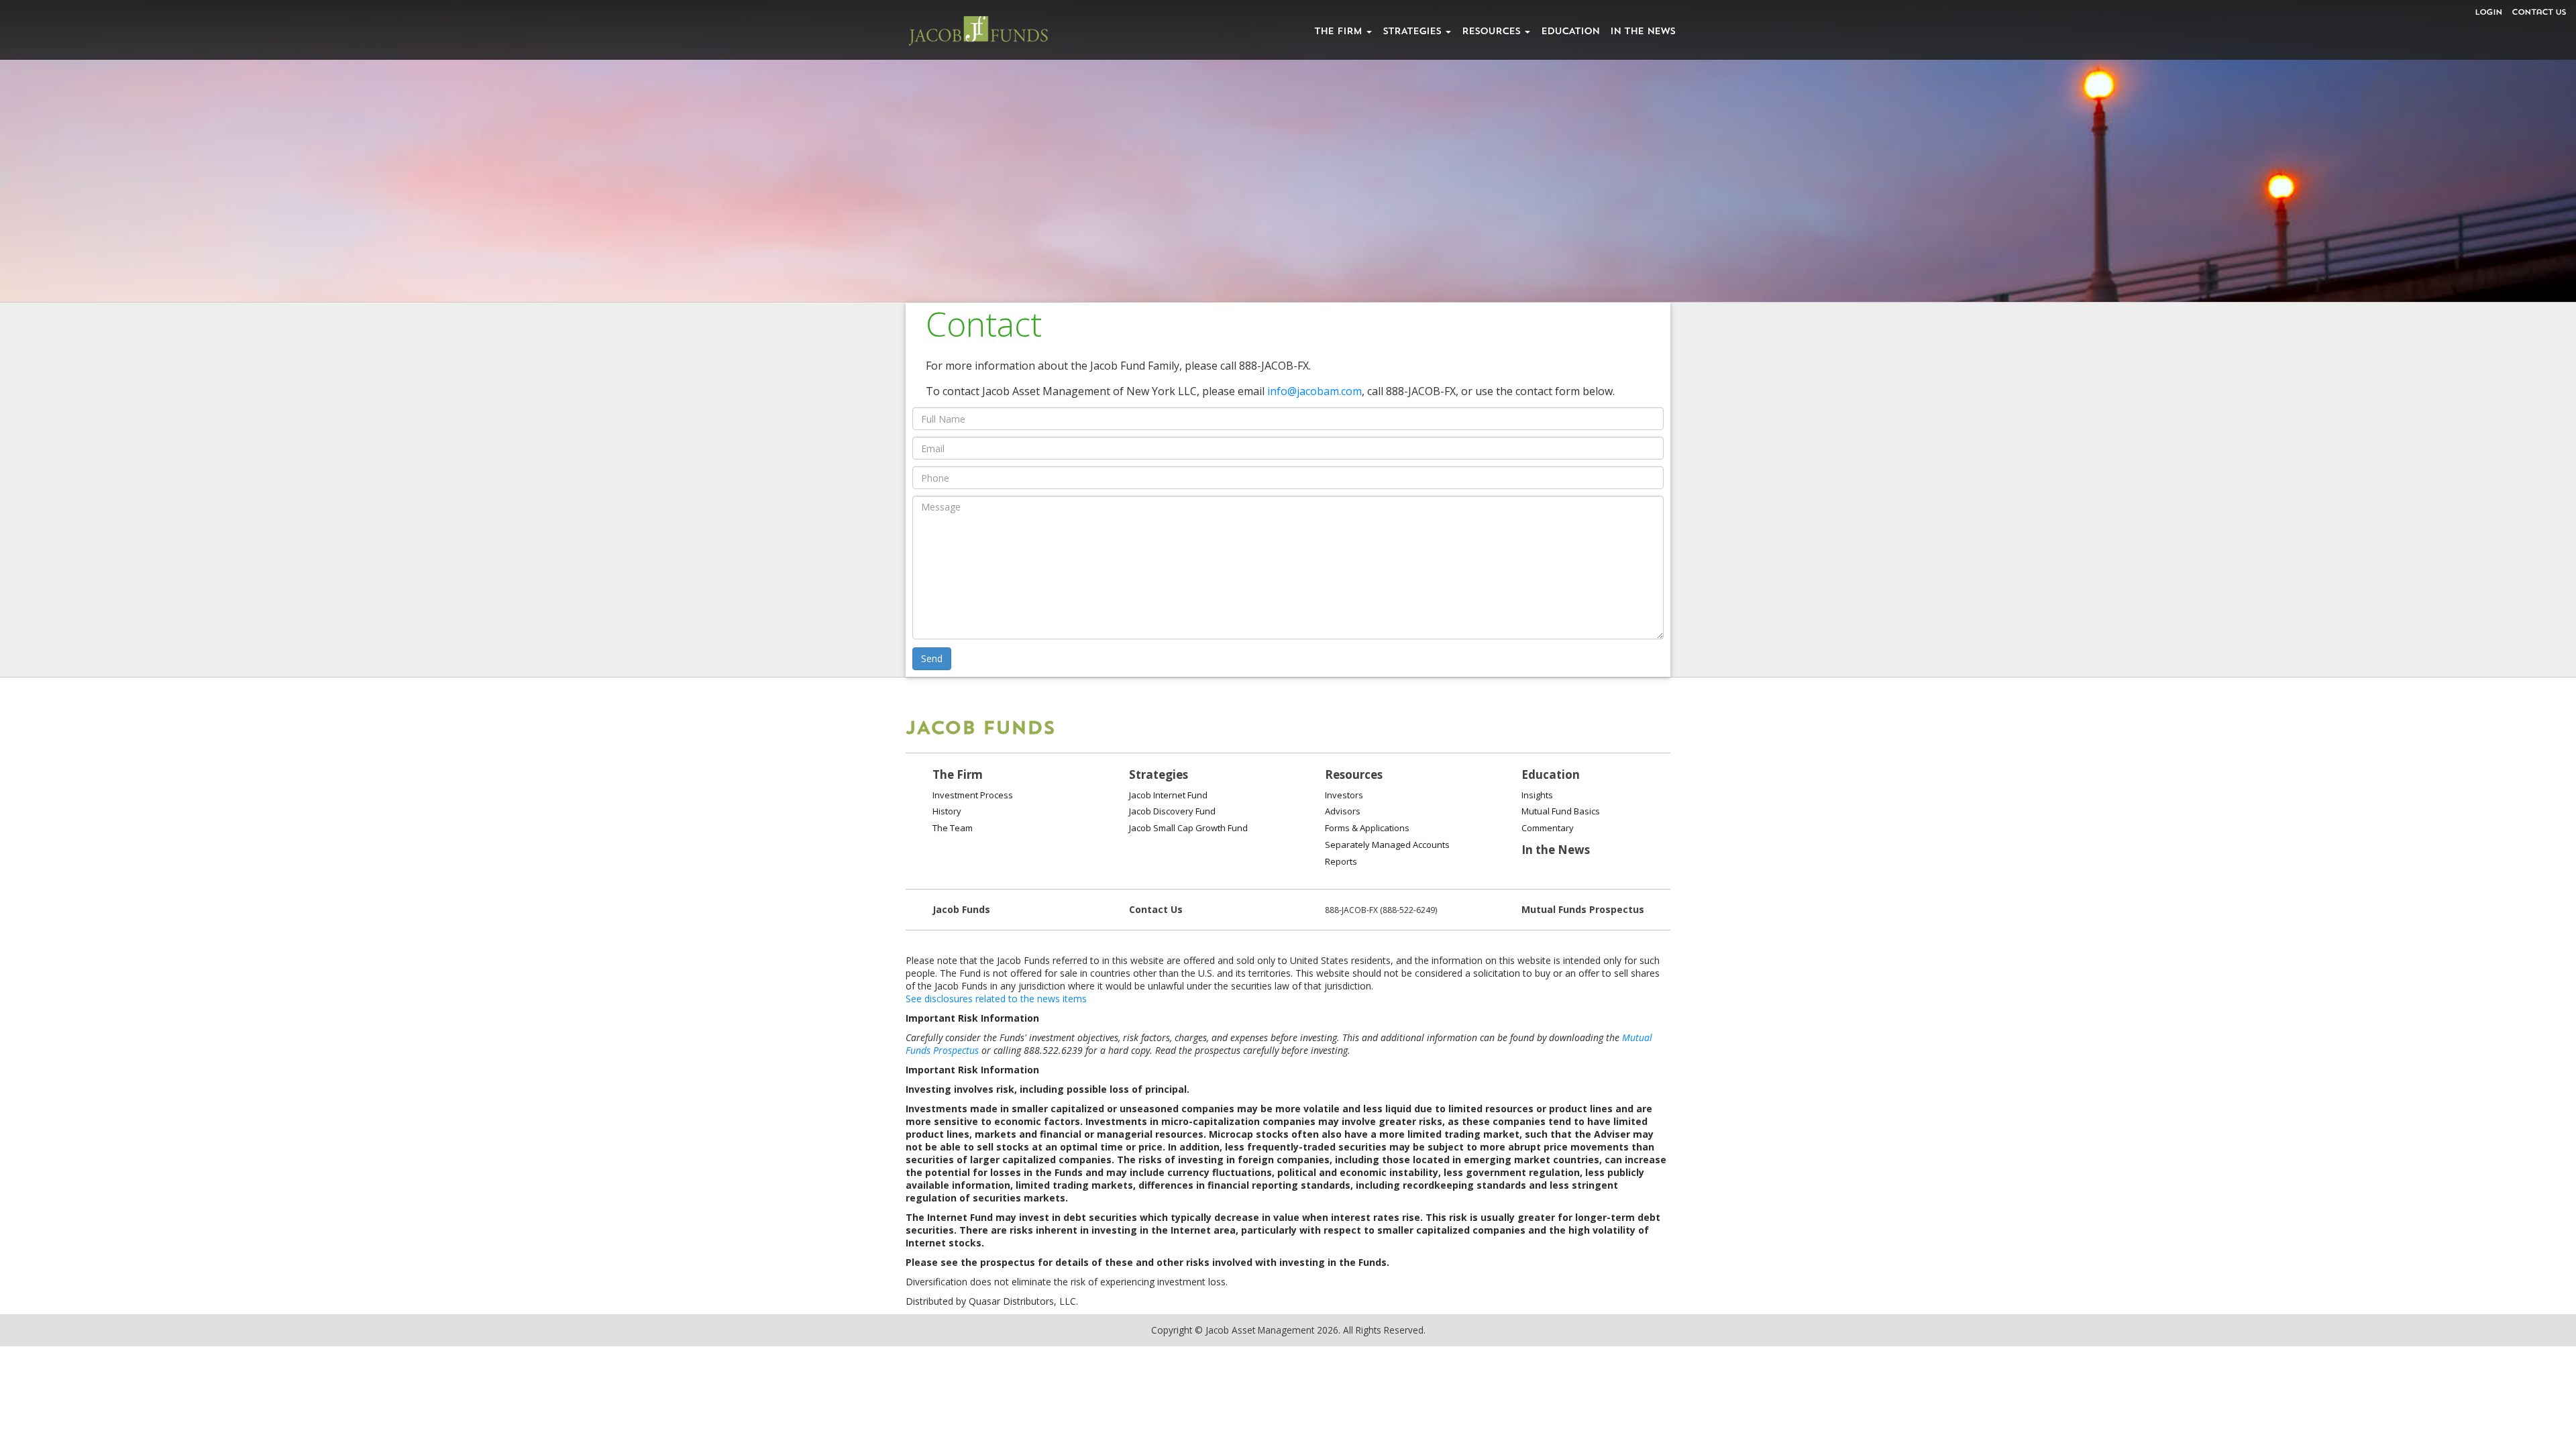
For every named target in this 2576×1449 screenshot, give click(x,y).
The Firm (1340, 32)
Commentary (1548, 828)
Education (1570, 32)
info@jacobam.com (1314, 391)
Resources (1493, 32)
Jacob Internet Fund (1168, 795)
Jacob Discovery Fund (1172, 811)
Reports (1341, 861)
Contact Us (2539, 13)
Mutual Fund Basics (1561, 811)
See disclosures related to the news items (996, 999)
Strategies (1413, 32)
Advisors (1343, 811)
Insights (1537, 795)
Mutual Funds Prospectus (1583, 909)
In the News (1643, 32)
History (947, 811)
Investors (1344, 795)
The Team (953, 828)
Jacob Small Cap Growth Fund (1188, 828)
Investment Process (973, 795)
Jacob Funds (961, 909)
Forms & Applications (1367, 828)
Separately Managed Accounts (1387, 845)
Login (2488, 13)
